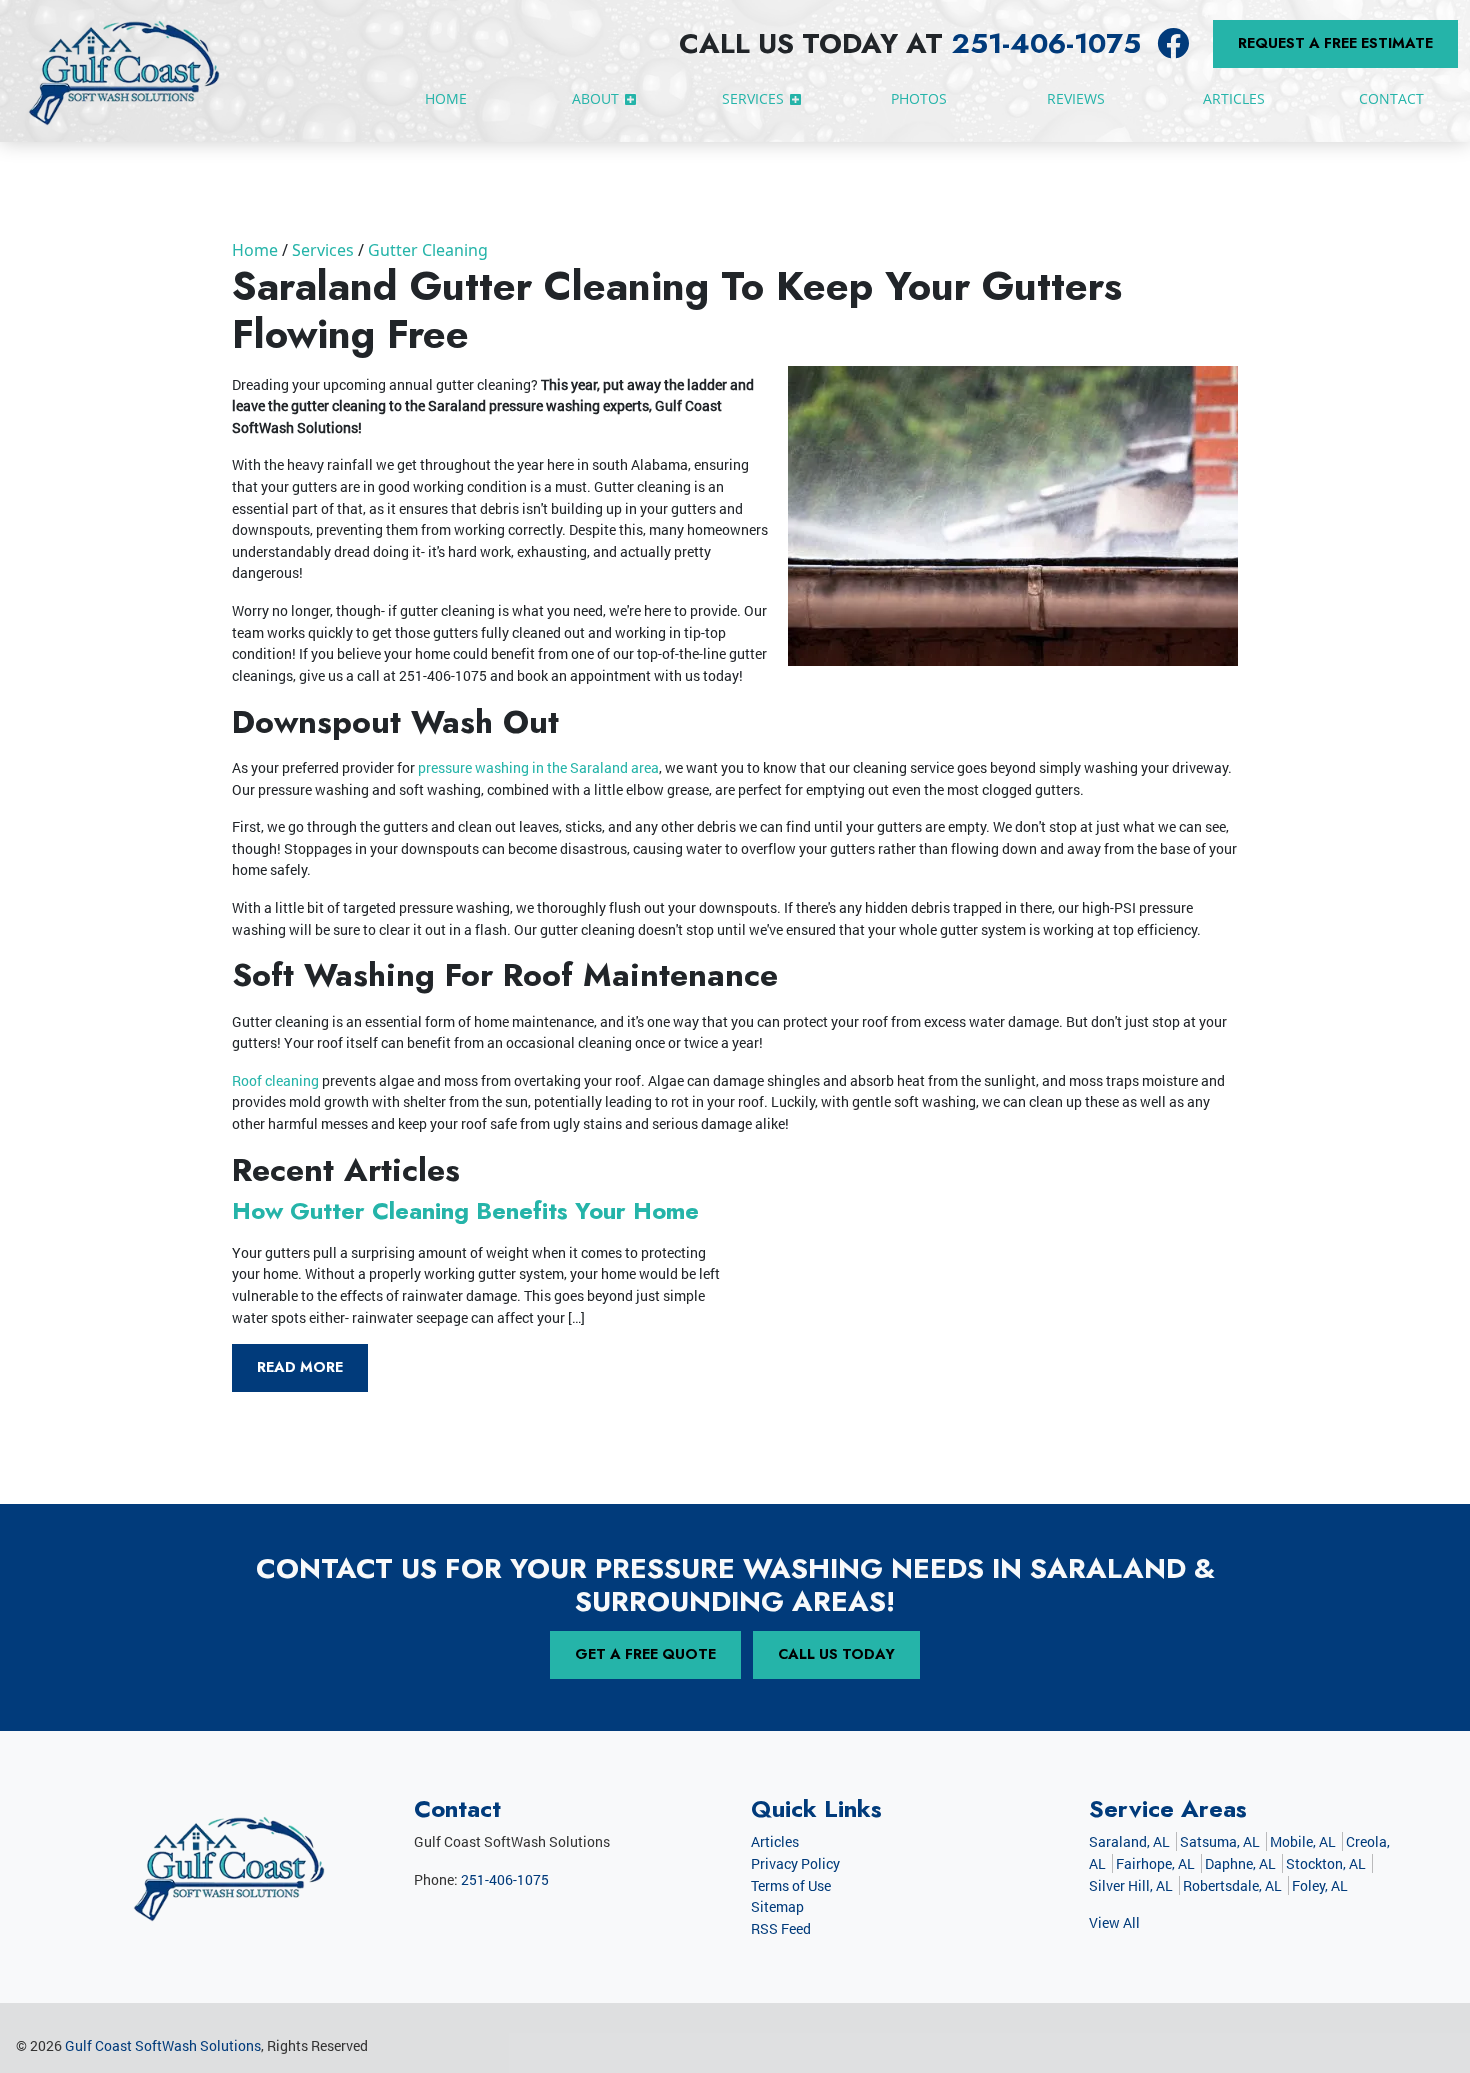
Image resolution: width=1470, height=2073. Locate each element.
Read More (300, 1367)
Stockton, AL (1326, 1863)
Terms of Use (791, 1885)
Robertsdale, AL (1232, 1885)
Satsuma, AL (1220, 1841)
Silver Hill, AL (1131, 1885)
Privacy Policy (795, 1863)
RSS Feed (781, 1928)
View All (1114, 1922)
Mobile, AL (1303, 1841)
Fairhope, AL (1155, 1863)
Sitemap (777, 1906)
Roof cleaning (275, 1080)
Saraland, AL (1129, 1841)
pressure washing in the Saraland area (538, 767)
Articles (775, 1841)
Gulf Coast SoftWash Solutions (163, 2045)
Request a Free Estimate (1335, 43)
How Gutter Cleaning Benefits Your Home (465, 1210)
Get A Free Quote (645, 1654)
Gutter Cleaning (428, 250)
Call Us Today (836, 1654)
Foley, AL (1320, 1885)
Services (323, 250)
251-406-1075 (1046, 43)
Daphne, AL (1240, 1863)
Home (255, 250)
